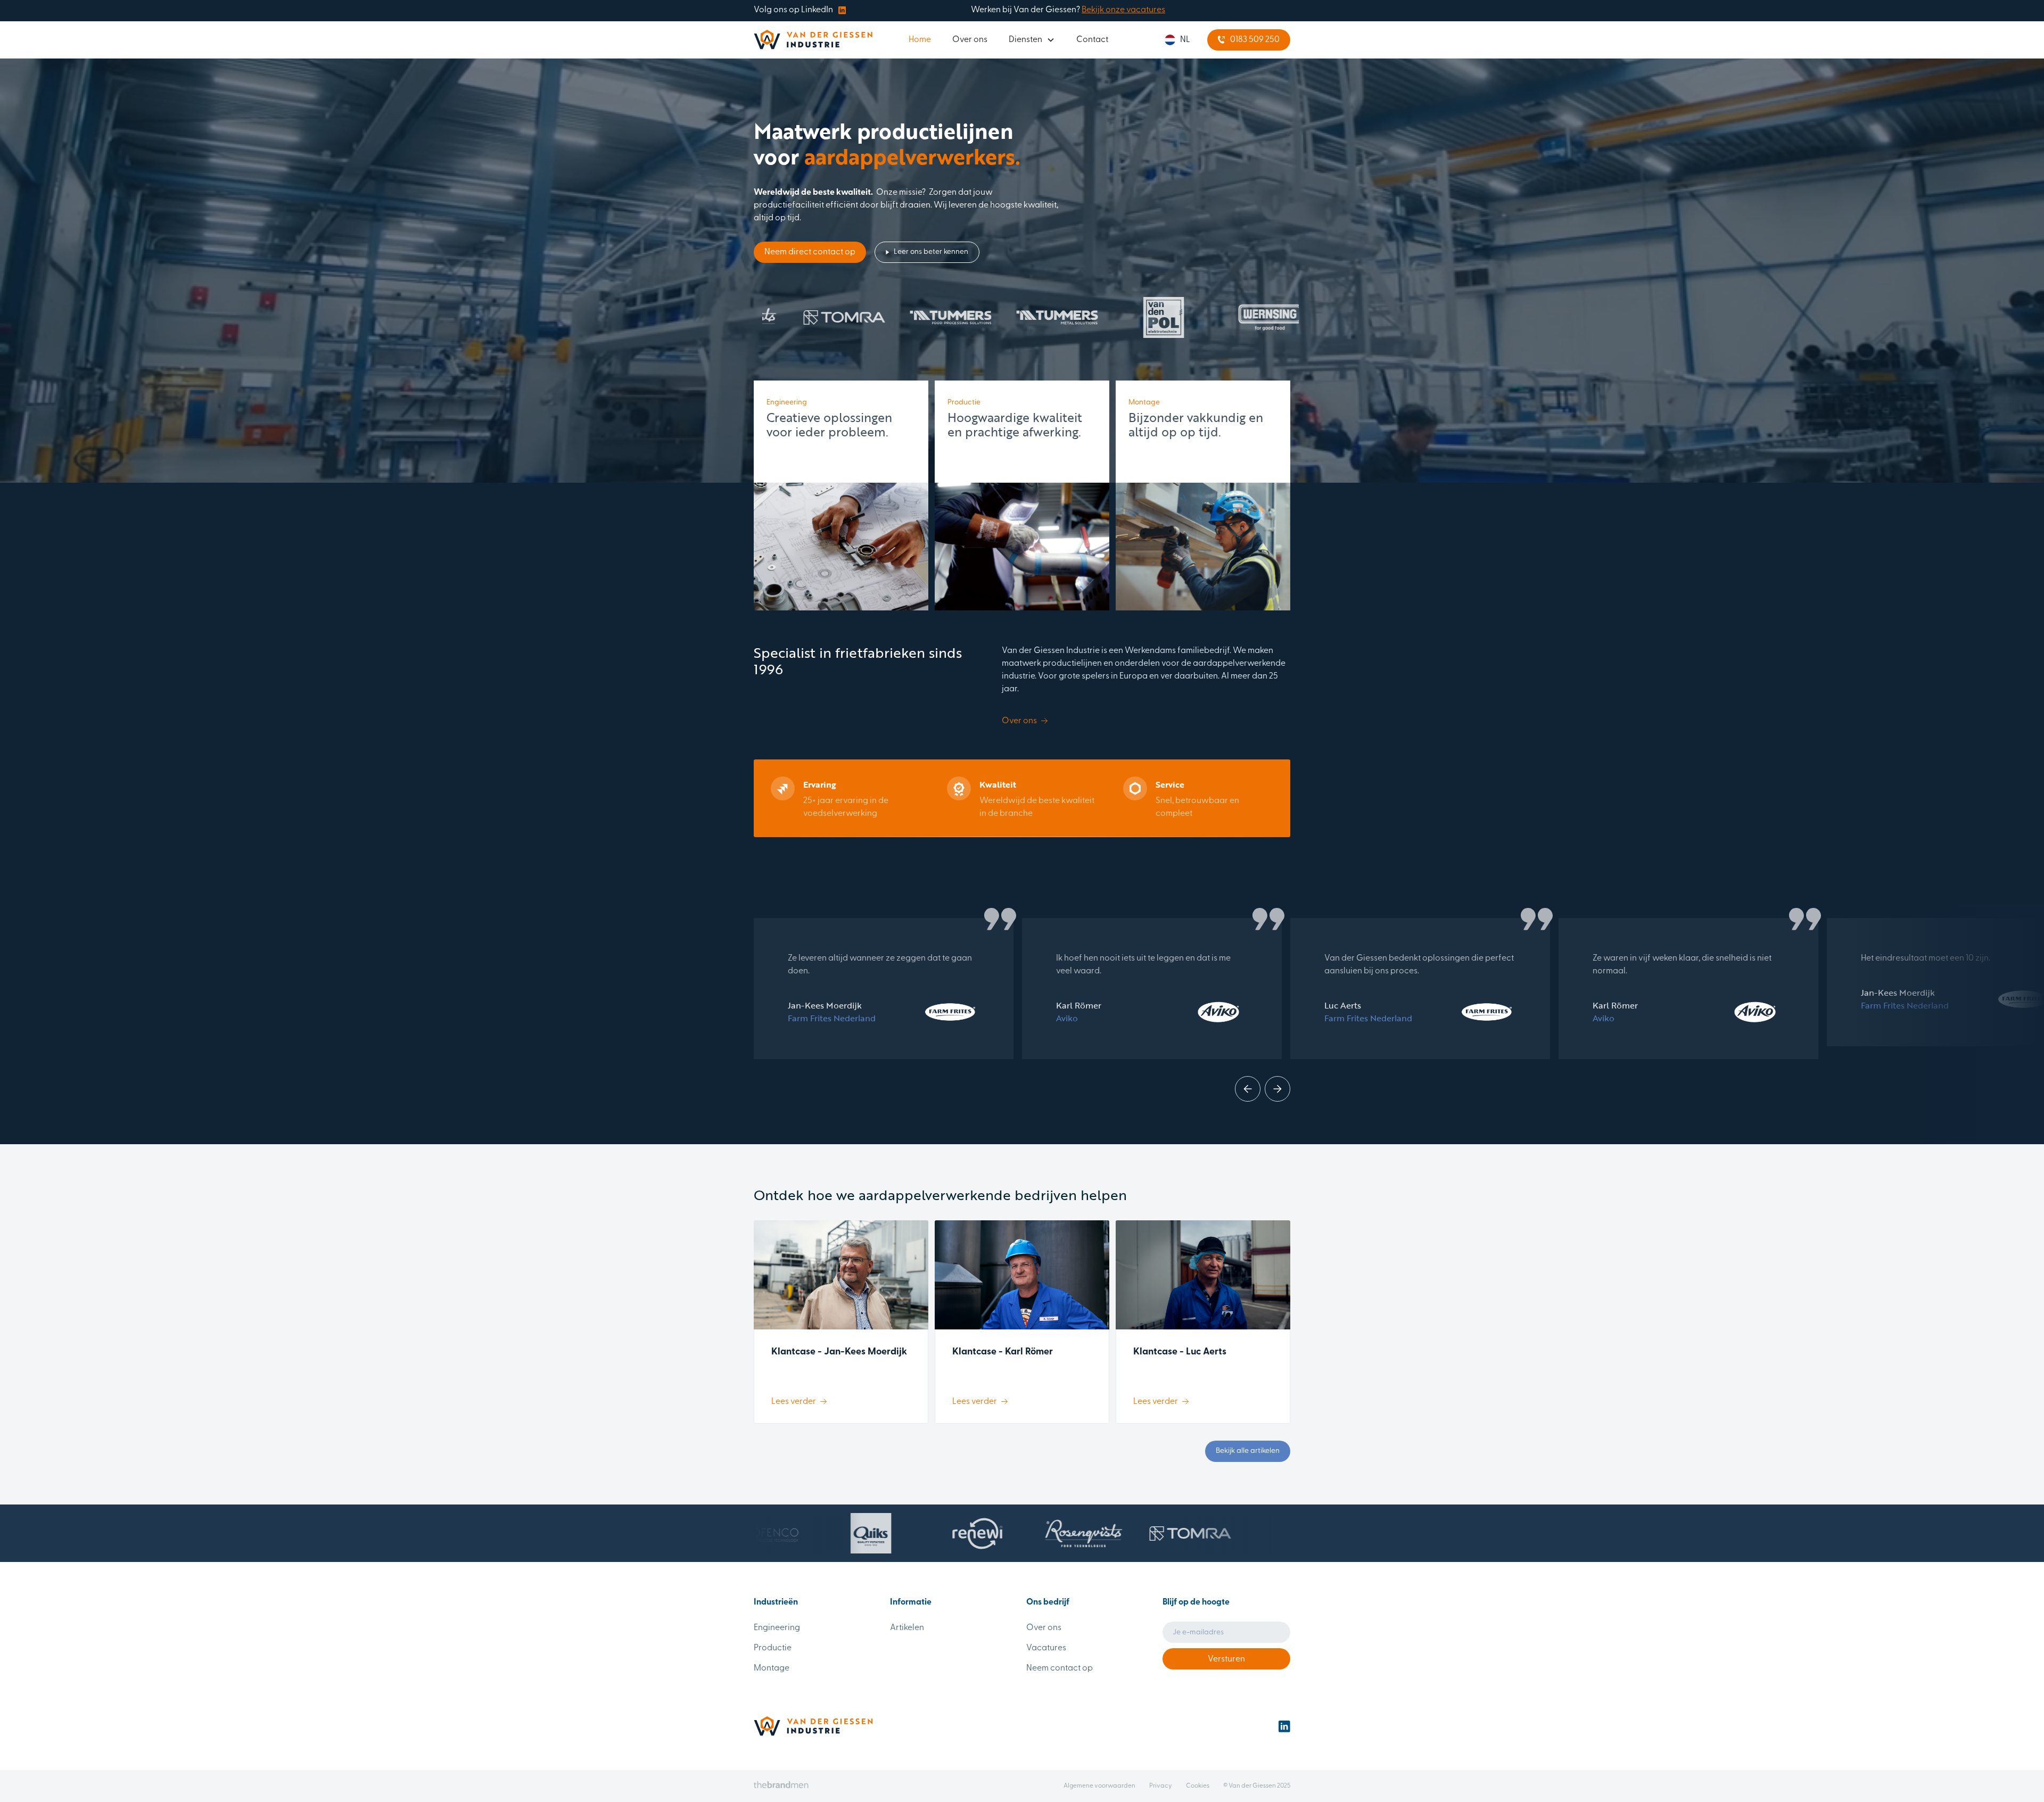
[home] (813, 40)
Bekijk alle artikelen (1248, 1451)
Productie (773, 1648)
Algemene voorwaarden (1099, 1786)
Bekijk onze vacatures (1123, 10)
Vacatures (1046, 1648)
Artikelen (907, 1628)
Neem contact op (1060, 1668)
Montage (772, 1668)
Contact (1092, 40)
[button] (1032, 40)
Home (920, 40)
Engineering (777, 1628)
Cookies (1198, 1786)
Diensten (1025, 40)
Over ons (970, 40)
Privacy (1161, 1786)
